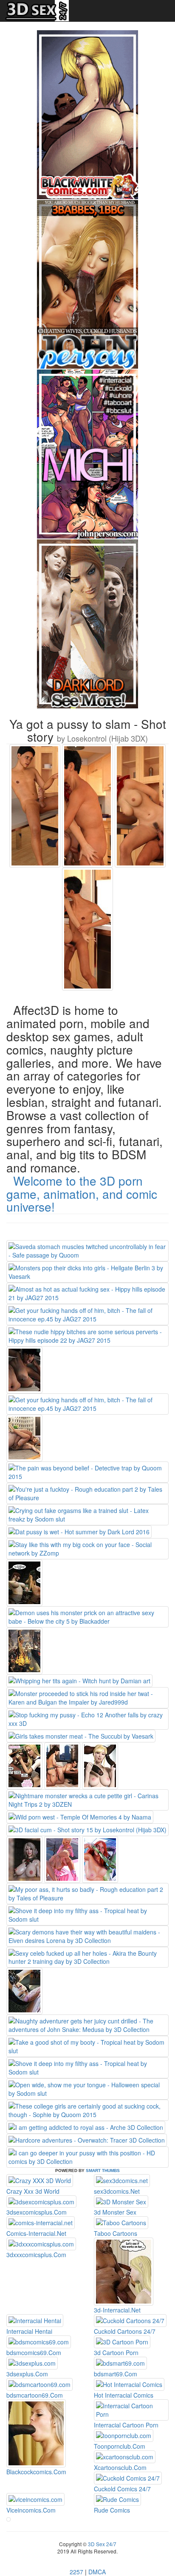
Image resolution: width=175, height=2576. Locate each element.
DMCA (97, 2572)
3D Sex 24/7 (102, 2544)
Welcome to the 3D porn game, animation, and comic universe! (82, 1194)
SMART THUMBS (103, 2171)
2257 (76, 2572)
